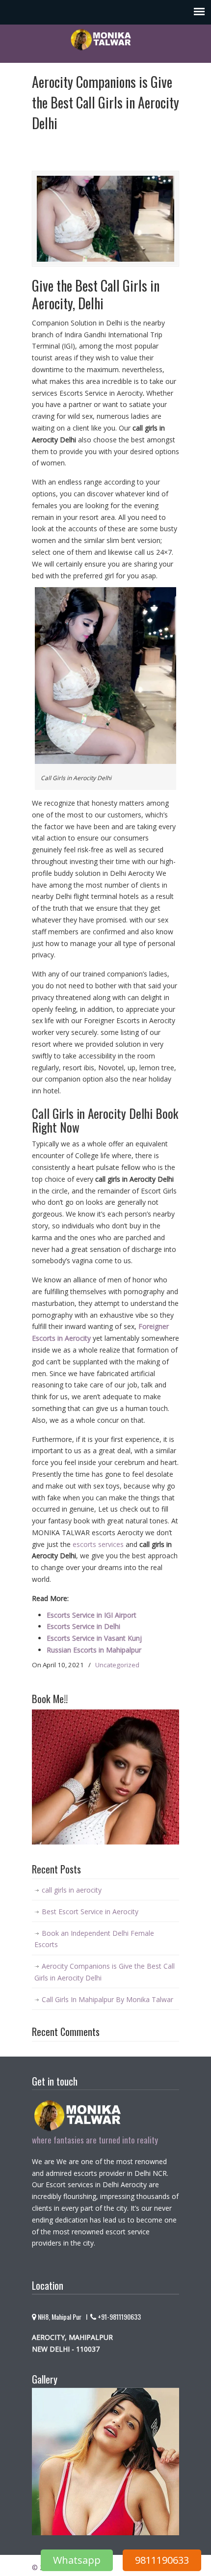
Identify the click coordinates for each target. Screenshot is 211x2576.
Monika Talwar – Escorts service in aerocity (105, 39)
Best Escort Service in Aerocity (90, 1912)
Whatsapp (77, 2560)
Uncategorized (117, 1665)
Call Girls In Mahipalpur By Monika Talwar (107, 1999)
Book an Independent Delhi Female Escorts (94, 1939)
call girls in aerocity (72, 1890)
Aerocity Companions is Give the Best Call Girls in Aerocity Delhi (105, 1972)
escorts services (98, 1544)
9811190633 (162, 2560)
